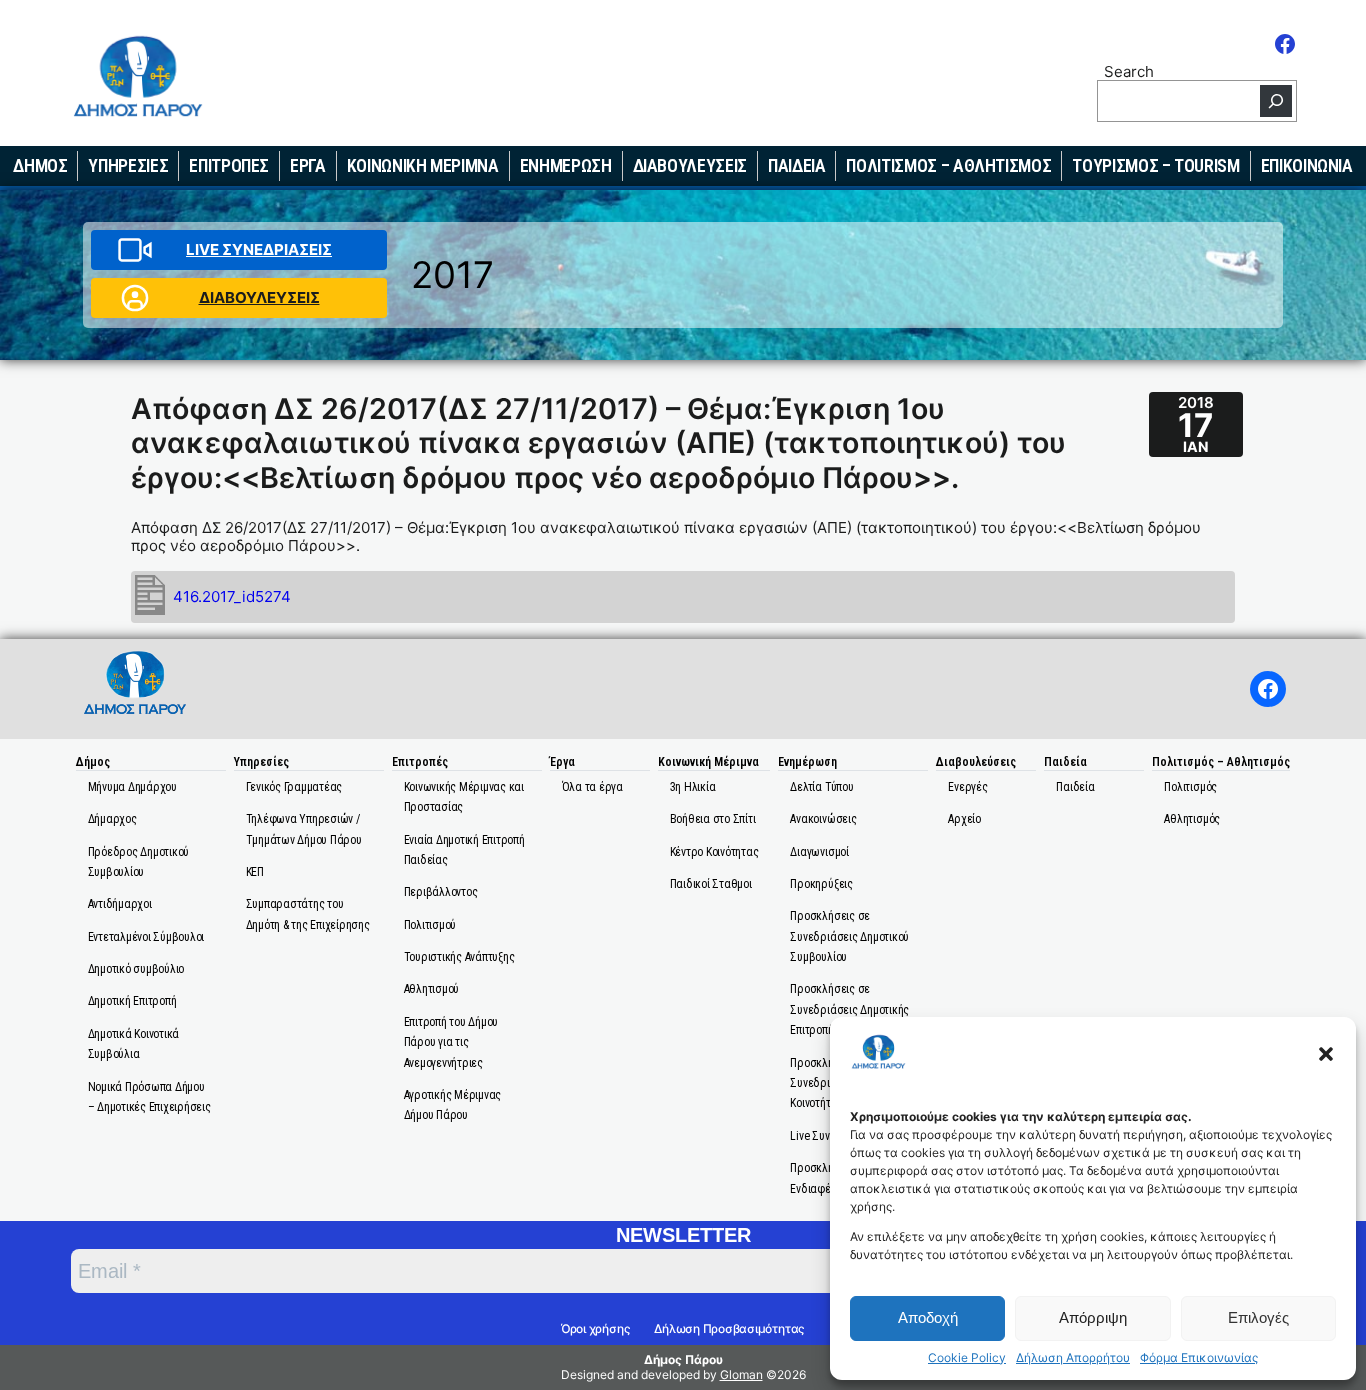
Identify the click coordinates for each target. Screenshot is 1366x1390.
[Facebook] (1285, 44)
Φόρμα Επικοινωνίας (1199, 1358)
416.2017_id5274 (232, 596)
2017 (452, 274)
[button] (1326, 1054)
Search (1129, 70)
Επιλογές (1258, 1317)
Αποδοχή (928, 1317)
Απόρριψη (1093, 1317)
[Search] (1276, 101)
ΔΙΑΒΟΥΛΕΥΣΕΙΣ (259, 297)
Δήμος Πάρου (683, 1359)
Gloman (741, 1374)
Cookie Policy (967, 1358)
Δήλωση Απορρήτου (1073, 1358)
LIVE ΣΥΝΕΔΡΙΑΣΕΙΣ (259, 249)
